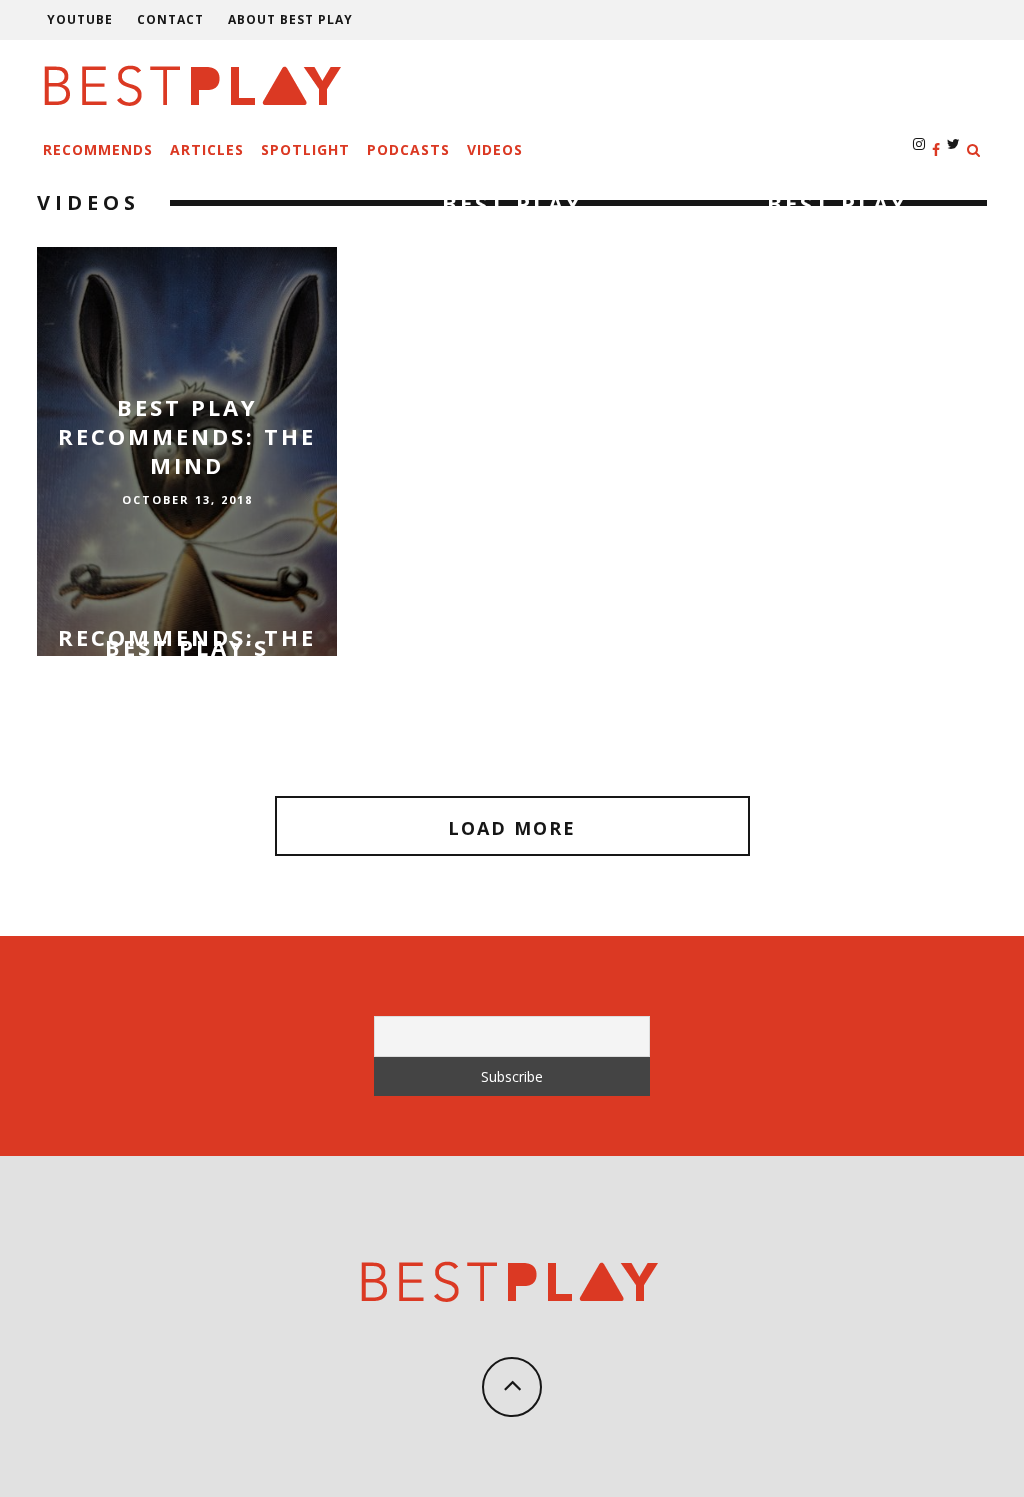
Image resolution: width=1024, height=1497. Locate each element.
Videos (495, 149)
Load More (512, 828)
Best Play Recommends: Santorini (837, 231)
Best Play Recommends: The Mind (187, 435)
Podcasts (408, 149)
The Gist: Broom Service (512, 689)
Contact (170, 19)
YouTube (80, 19)
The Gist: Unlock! (187, 715)
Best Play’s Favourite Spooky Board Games (187, 690)
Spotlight (305, 149)
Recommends (98, 149)
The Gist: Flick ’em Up (837, 689)
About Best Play (290, 19)
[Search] (974, 149)
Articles (207, 149)
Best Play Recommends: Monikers (512, 231)
